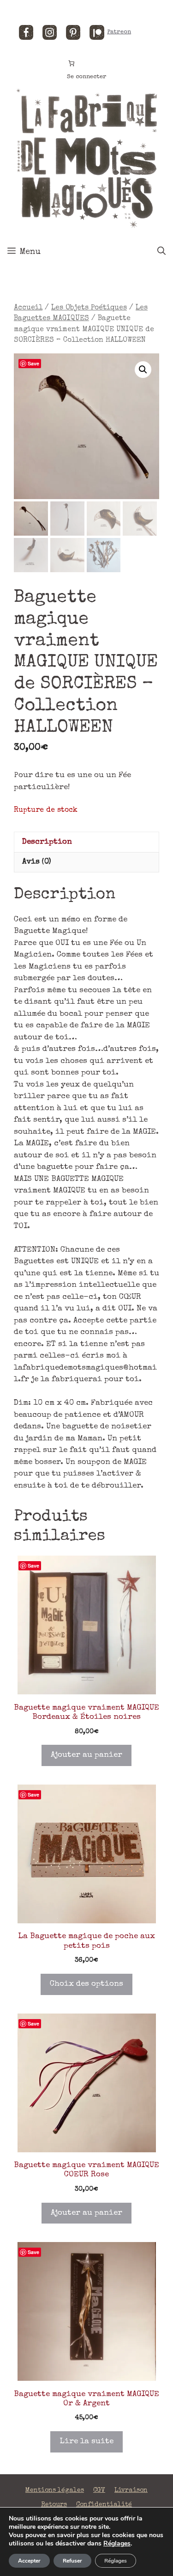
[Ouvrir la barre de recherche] (161, 252)
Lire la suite (86, 2442)
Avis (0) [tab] (37, 862)
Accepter (29, 2561)
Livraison (131, 2490)
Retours (54, 2505)
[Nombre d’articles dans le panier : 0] (71, 63)
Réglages (117, 2544)
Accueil (28, 308)
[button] (143, 370)
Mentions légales (55, 2490)
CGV (99, 2490)
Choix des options (86, 1984)
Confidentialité (104, 2505)
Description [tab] (47, 842)
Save (33, 363)
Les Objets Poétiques (89, 308)
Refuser (72, 2561)
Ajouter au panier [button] (86, 1755)
